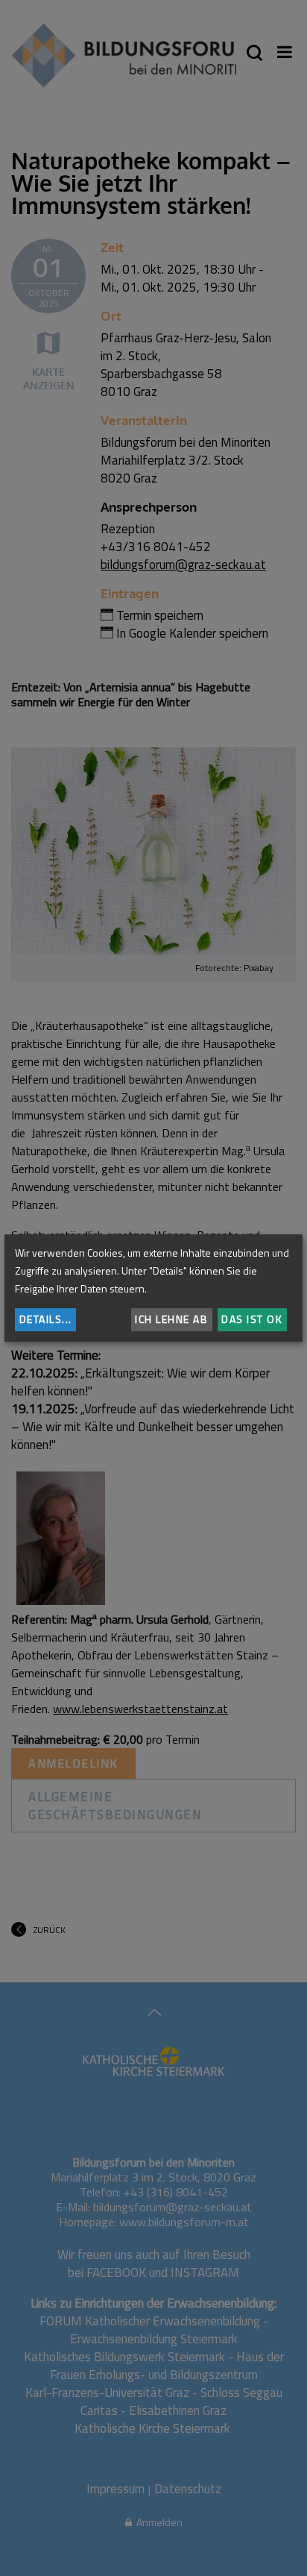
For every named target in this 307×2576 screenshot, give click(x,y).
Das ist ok (252, 1319)
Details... (46, 1319)
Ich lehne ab (171, 1319)
